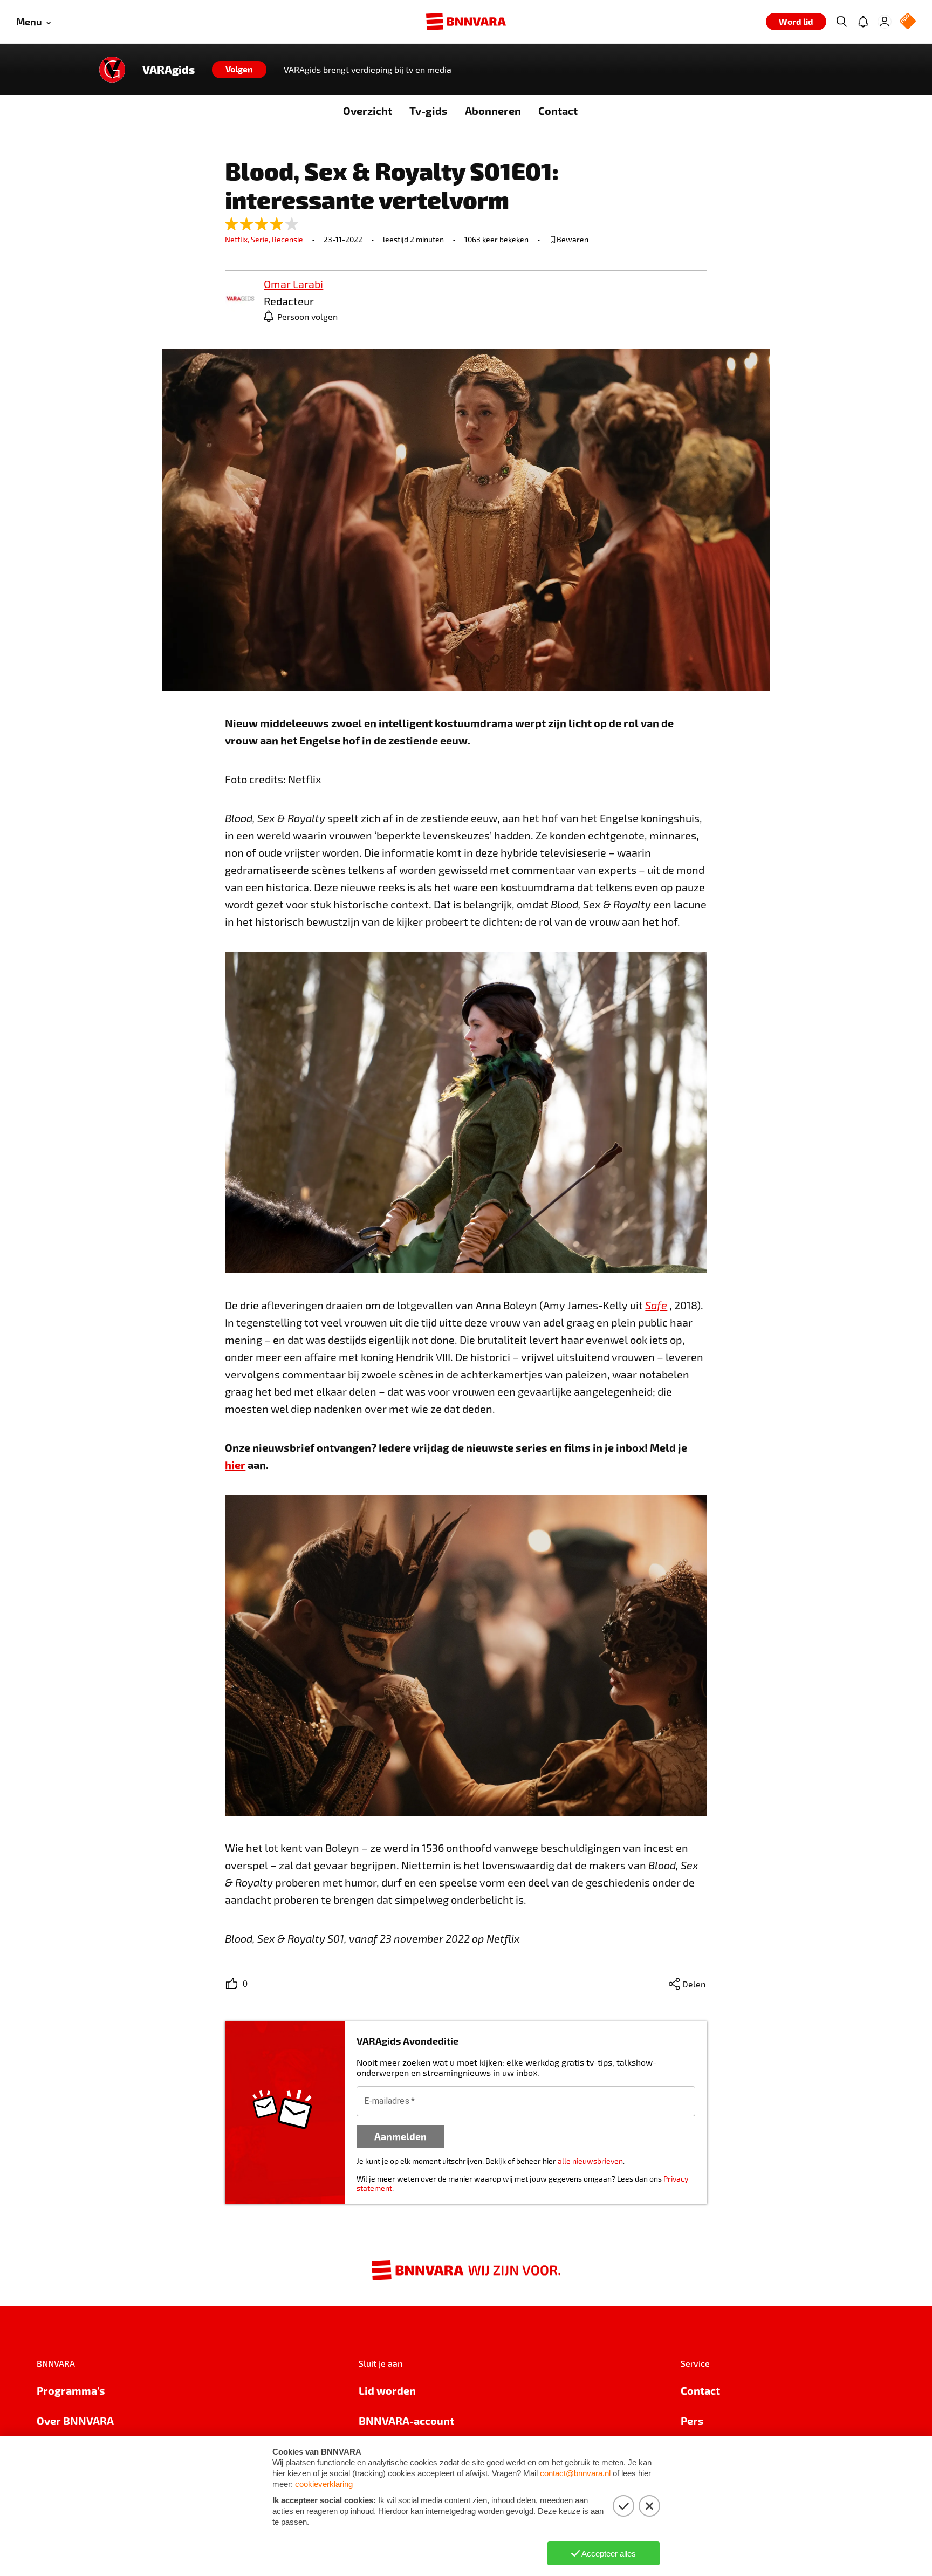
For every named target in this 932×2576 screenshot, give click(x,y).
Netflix (238, 239)
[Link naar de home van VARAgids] (112, 70)
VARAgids (169, 70)
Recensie (287, 239)
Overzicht (368, 111)
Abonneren (493, 111)
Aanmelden (400, 2136)
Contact (558, 111)
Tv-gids (429, 111)
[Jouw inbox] (863, 22)
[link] (240, 299)
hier (235, 1465)
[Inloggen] (885, 22)
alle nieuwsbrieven (590, 2161)
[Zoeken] (841, 22)
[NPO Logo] (908, 22)
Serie (261, 239)
